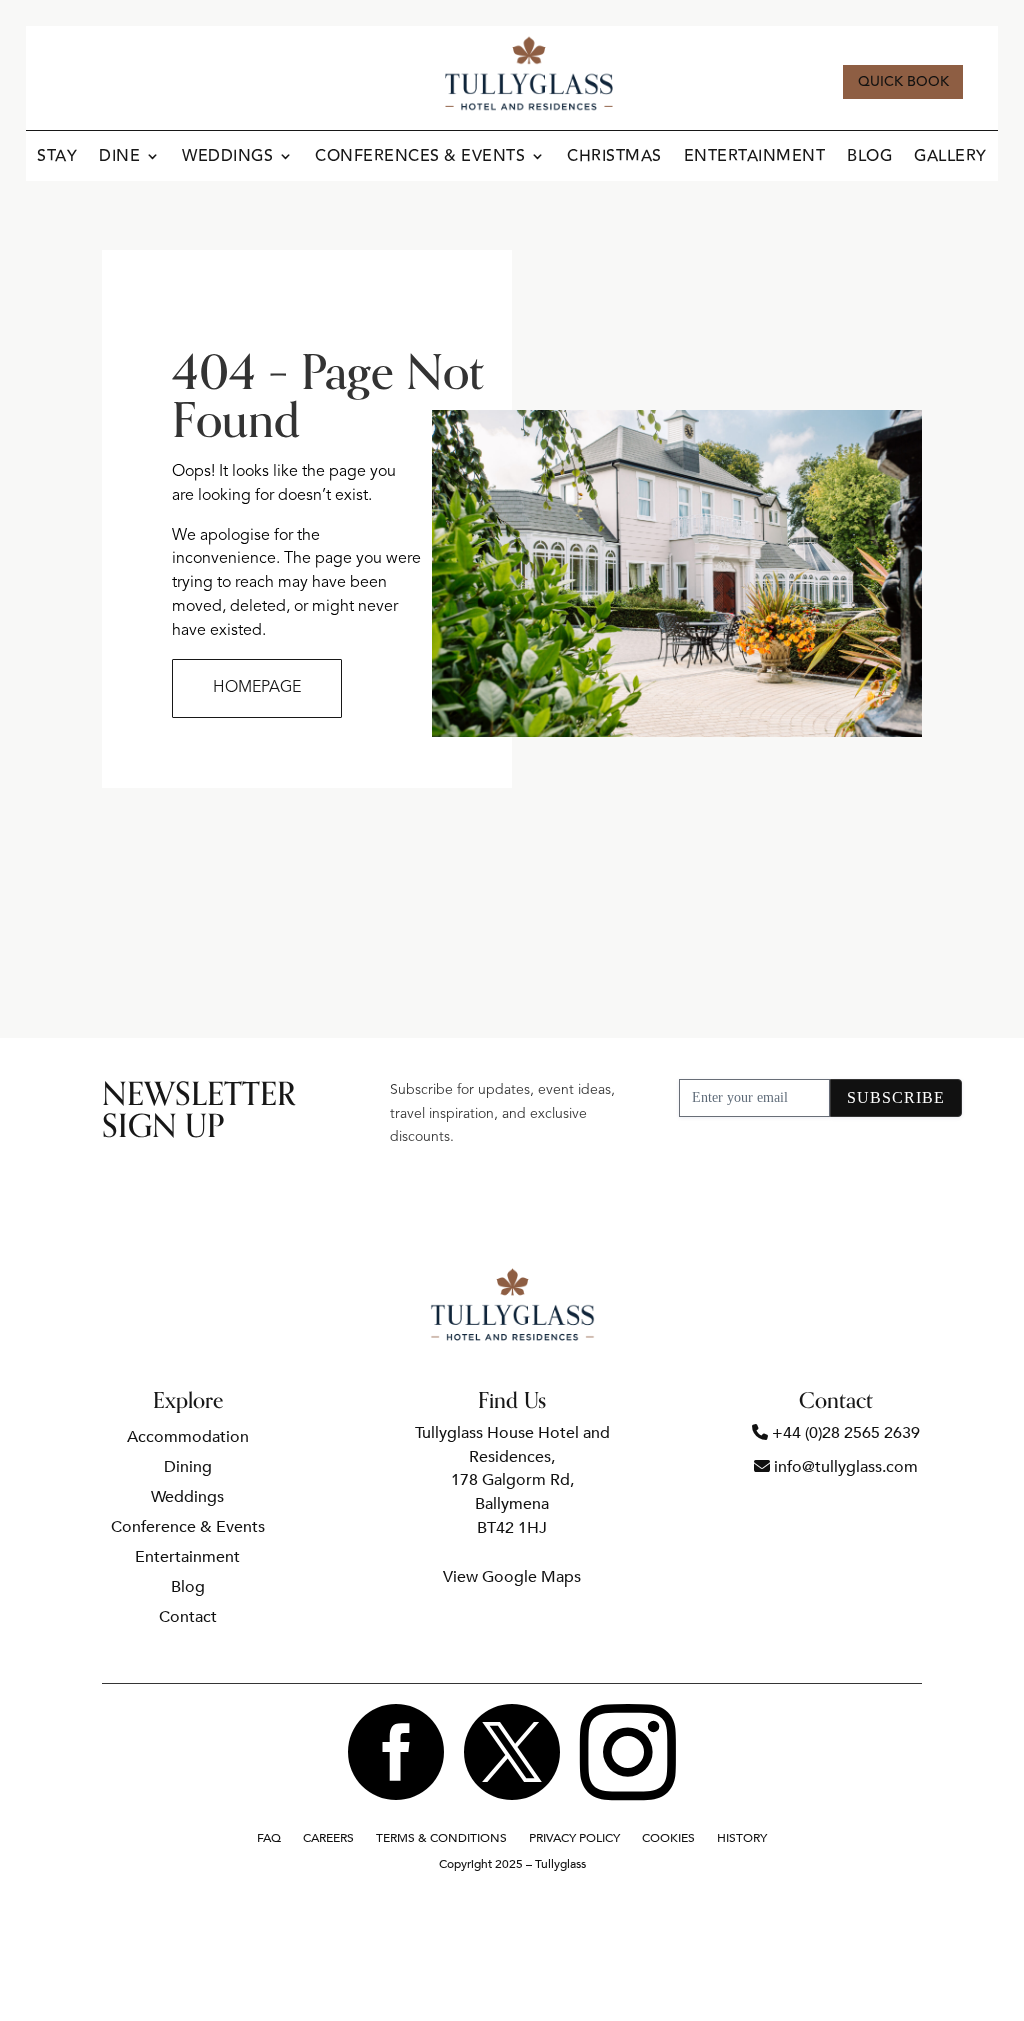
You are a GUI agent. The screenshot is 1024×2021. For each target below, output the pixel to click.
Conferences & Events (420, 158)
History (742, 1838)
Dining (188, 1469)
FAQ (269, 1838)
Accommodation (188, 1439)
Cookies (668, 1838)
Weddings (227, 158)
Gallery (950, 158)
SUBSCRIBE (896, 1097)
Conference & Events (188, 1529)
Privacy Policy (574, 1838)
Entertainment (755, 158)
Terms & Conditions (441, 1838)
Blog (869, 158)
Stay (57, 158)
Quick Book (903, 82)
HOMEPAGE (257, 688)
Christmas (614, 158)
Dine (119, 158)
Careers (328, 1838)
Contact (188, 1619)
